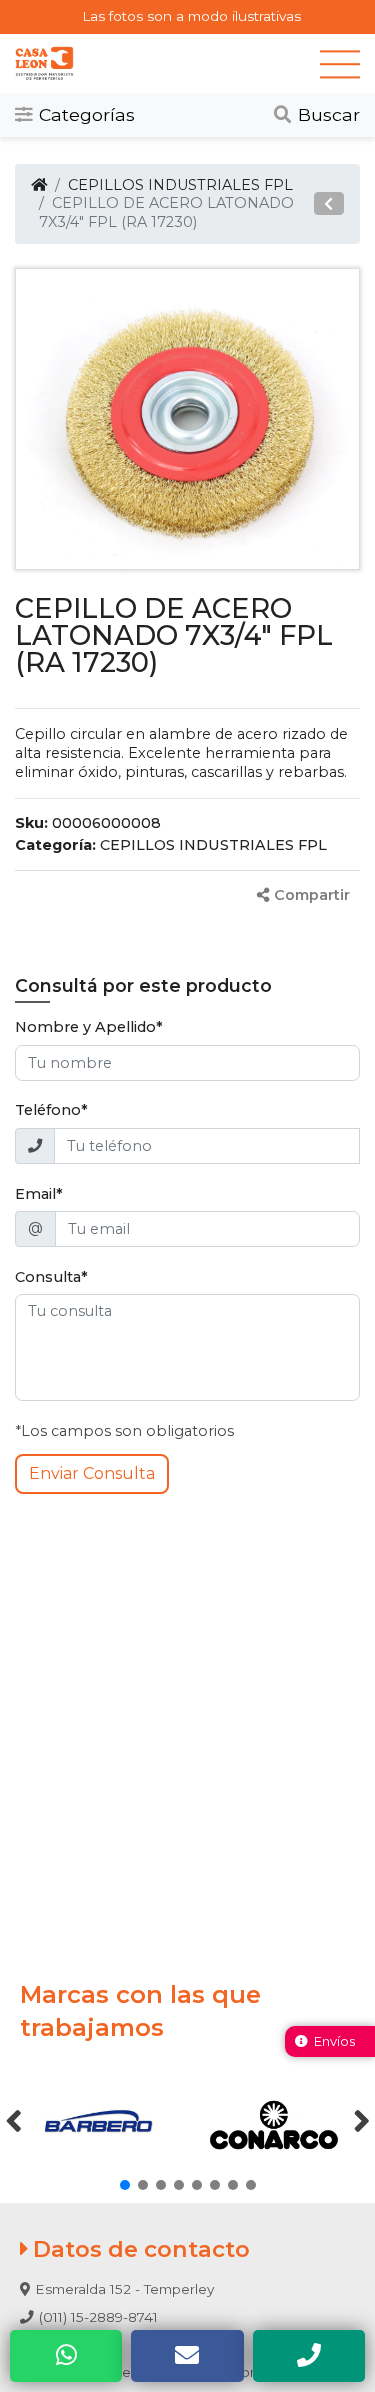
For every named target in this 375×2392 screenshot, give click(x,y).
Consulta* (51, 1277)
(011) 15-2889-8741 (98, 2317)
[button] (329, 203)
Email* (39, 1194)
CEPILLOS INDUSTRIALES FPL (180, 185)
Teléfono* (51, 1110)
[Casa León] (167, 63)
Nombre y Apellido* (89, 1027)
